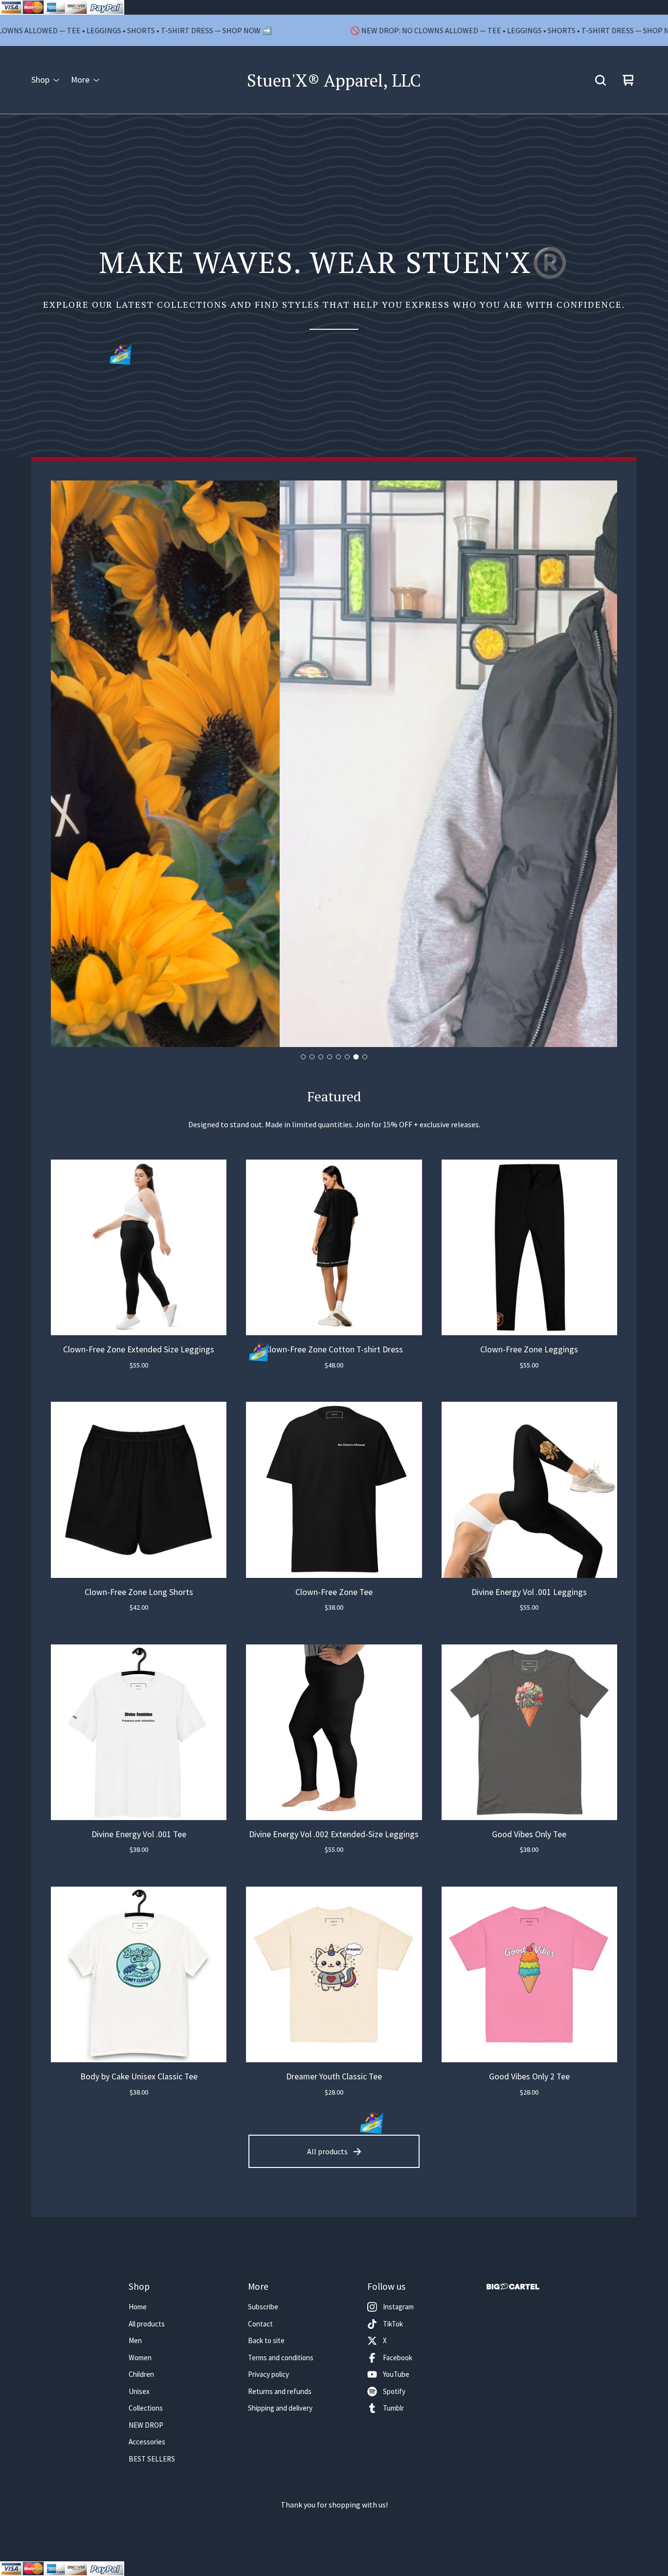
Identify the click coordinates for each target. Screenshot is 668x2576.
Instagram (398, 2307)
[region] (334, 30)
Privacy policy (268, 2374)
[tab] (303, 1057)
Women (140, 2358)
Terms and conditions (281, 2358)
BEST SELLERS (152, 2459)
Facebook (398, 2358)
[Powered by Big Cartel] (513, 2287)
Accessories (147, 2442)
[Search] (601, 80)
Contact (260, 2324)
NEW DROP (146, 2425)
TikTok (393, 2324)
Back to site (266, 2340)
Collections (146, 2408)
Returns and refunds (280, 2391)
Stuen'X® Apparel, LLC (334, 80)
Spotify (394, 2391)
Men (135, 2340)
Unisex (139, 2391)
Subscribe (263, 2307)
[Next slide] (601, 764)
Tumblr (393, 2408)
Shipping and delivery (280, 2408)
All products (327, 2151)
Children (141, 2374)
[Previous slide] (67, 764)
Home (138, 2307)
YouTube (396, 2374)
